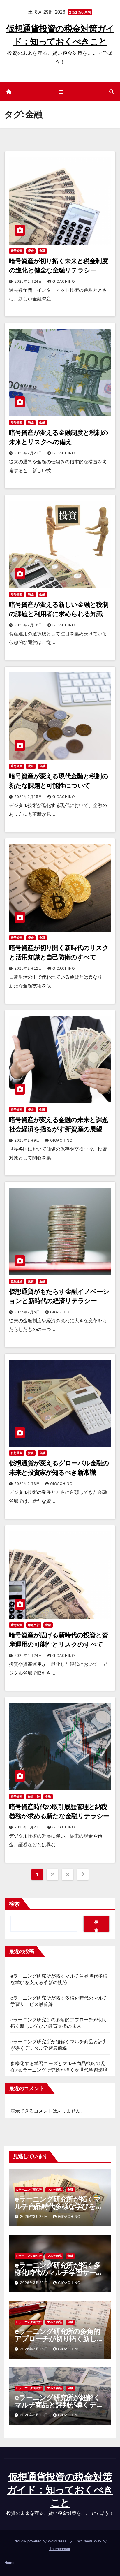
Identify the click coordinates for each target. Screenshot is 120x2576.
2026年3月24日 (35, 2217)
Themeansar (60, 2549)
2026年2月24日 (29, 282)
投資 (31, 1281)
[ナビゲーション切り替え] (61, 92)
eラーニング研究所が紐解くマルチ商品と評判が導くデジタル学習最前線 (59, 2405)
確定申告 (34, 1625)
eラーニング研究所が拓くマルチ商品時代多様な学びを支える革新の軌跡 (58, 2206)
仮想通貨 (17, 1281)
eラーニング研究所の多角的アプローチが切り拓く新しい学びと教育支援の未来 (59, 2339)
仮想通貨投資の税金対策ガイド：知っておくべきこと (60, 2490)
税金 (31, 251)
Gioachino (64, 282)
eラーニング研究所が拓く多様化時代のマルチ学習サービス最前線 (59, 2272)
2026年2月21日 (29, 453)
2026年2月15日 (29, 797)
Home (9, 2563)
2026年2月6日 (28, 1312)
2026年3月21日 (35, 2283)
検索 (14, 1904)
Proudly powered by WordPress (40, 2541)
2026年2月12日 (29, 968)
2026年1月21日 (29, 1827)
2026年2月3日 (28, 1484)
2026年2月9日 (28, 1140)
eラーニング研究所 (29, 2190)
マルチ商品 (54, 2190)
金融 (42, 251)
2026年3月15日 (35, 2415)
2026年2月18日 (29, 625)
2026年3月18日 (35, 2349)
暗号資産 (17, 251)
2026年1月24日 (29, 1656)
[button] (112, 92)
